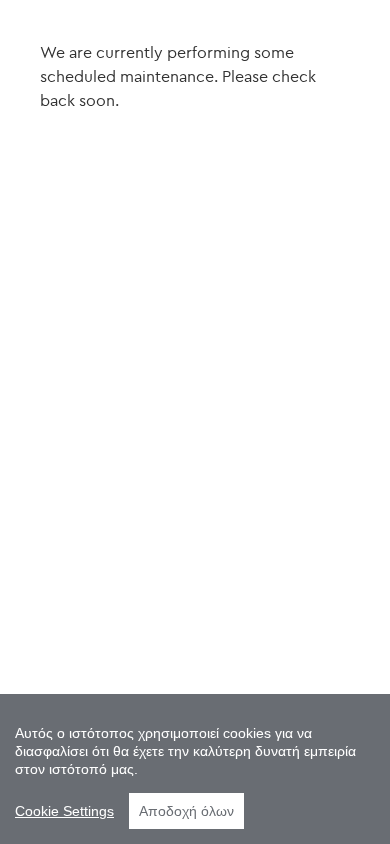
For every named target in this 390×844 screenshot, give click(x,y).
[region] (195, 769)
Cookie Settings (64, 811)
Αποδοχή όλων (186, 811)
